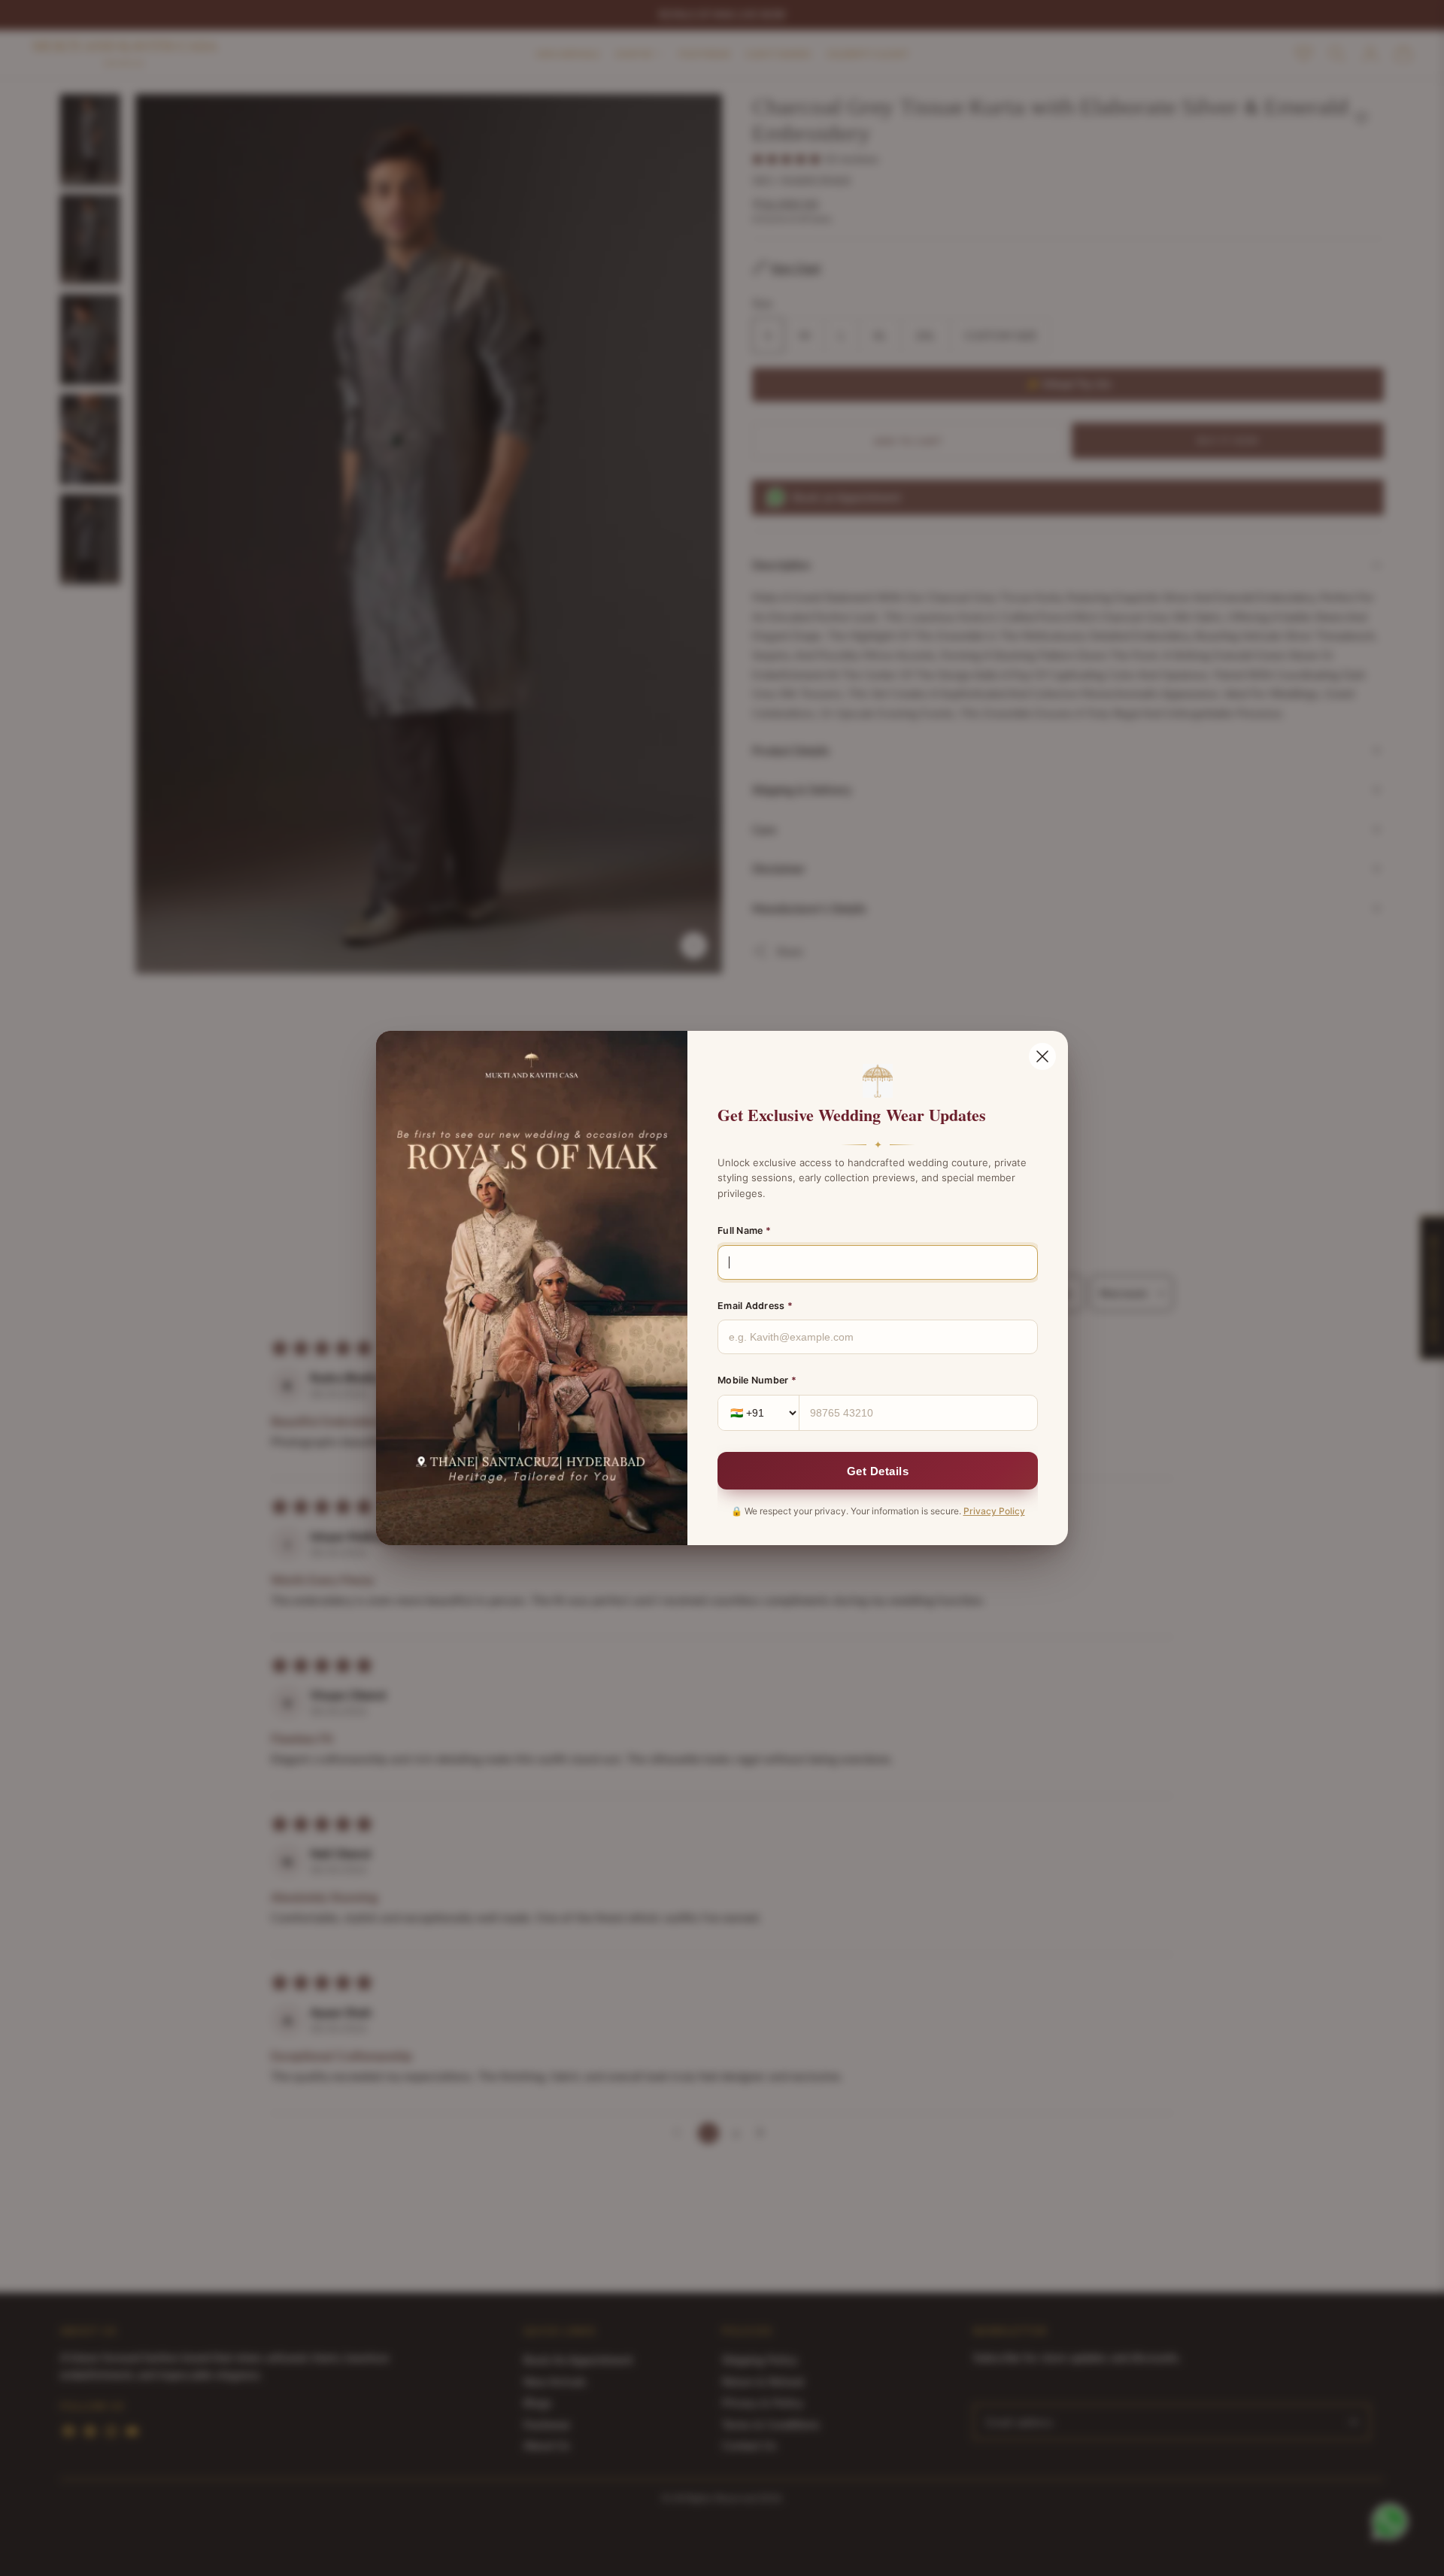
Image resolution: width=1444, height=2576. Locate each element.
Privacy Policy (994, 1511)
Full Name (744, 1230)
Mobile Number (757, 1380)
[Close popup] (1042, 1056)
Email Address (755, 1306)
